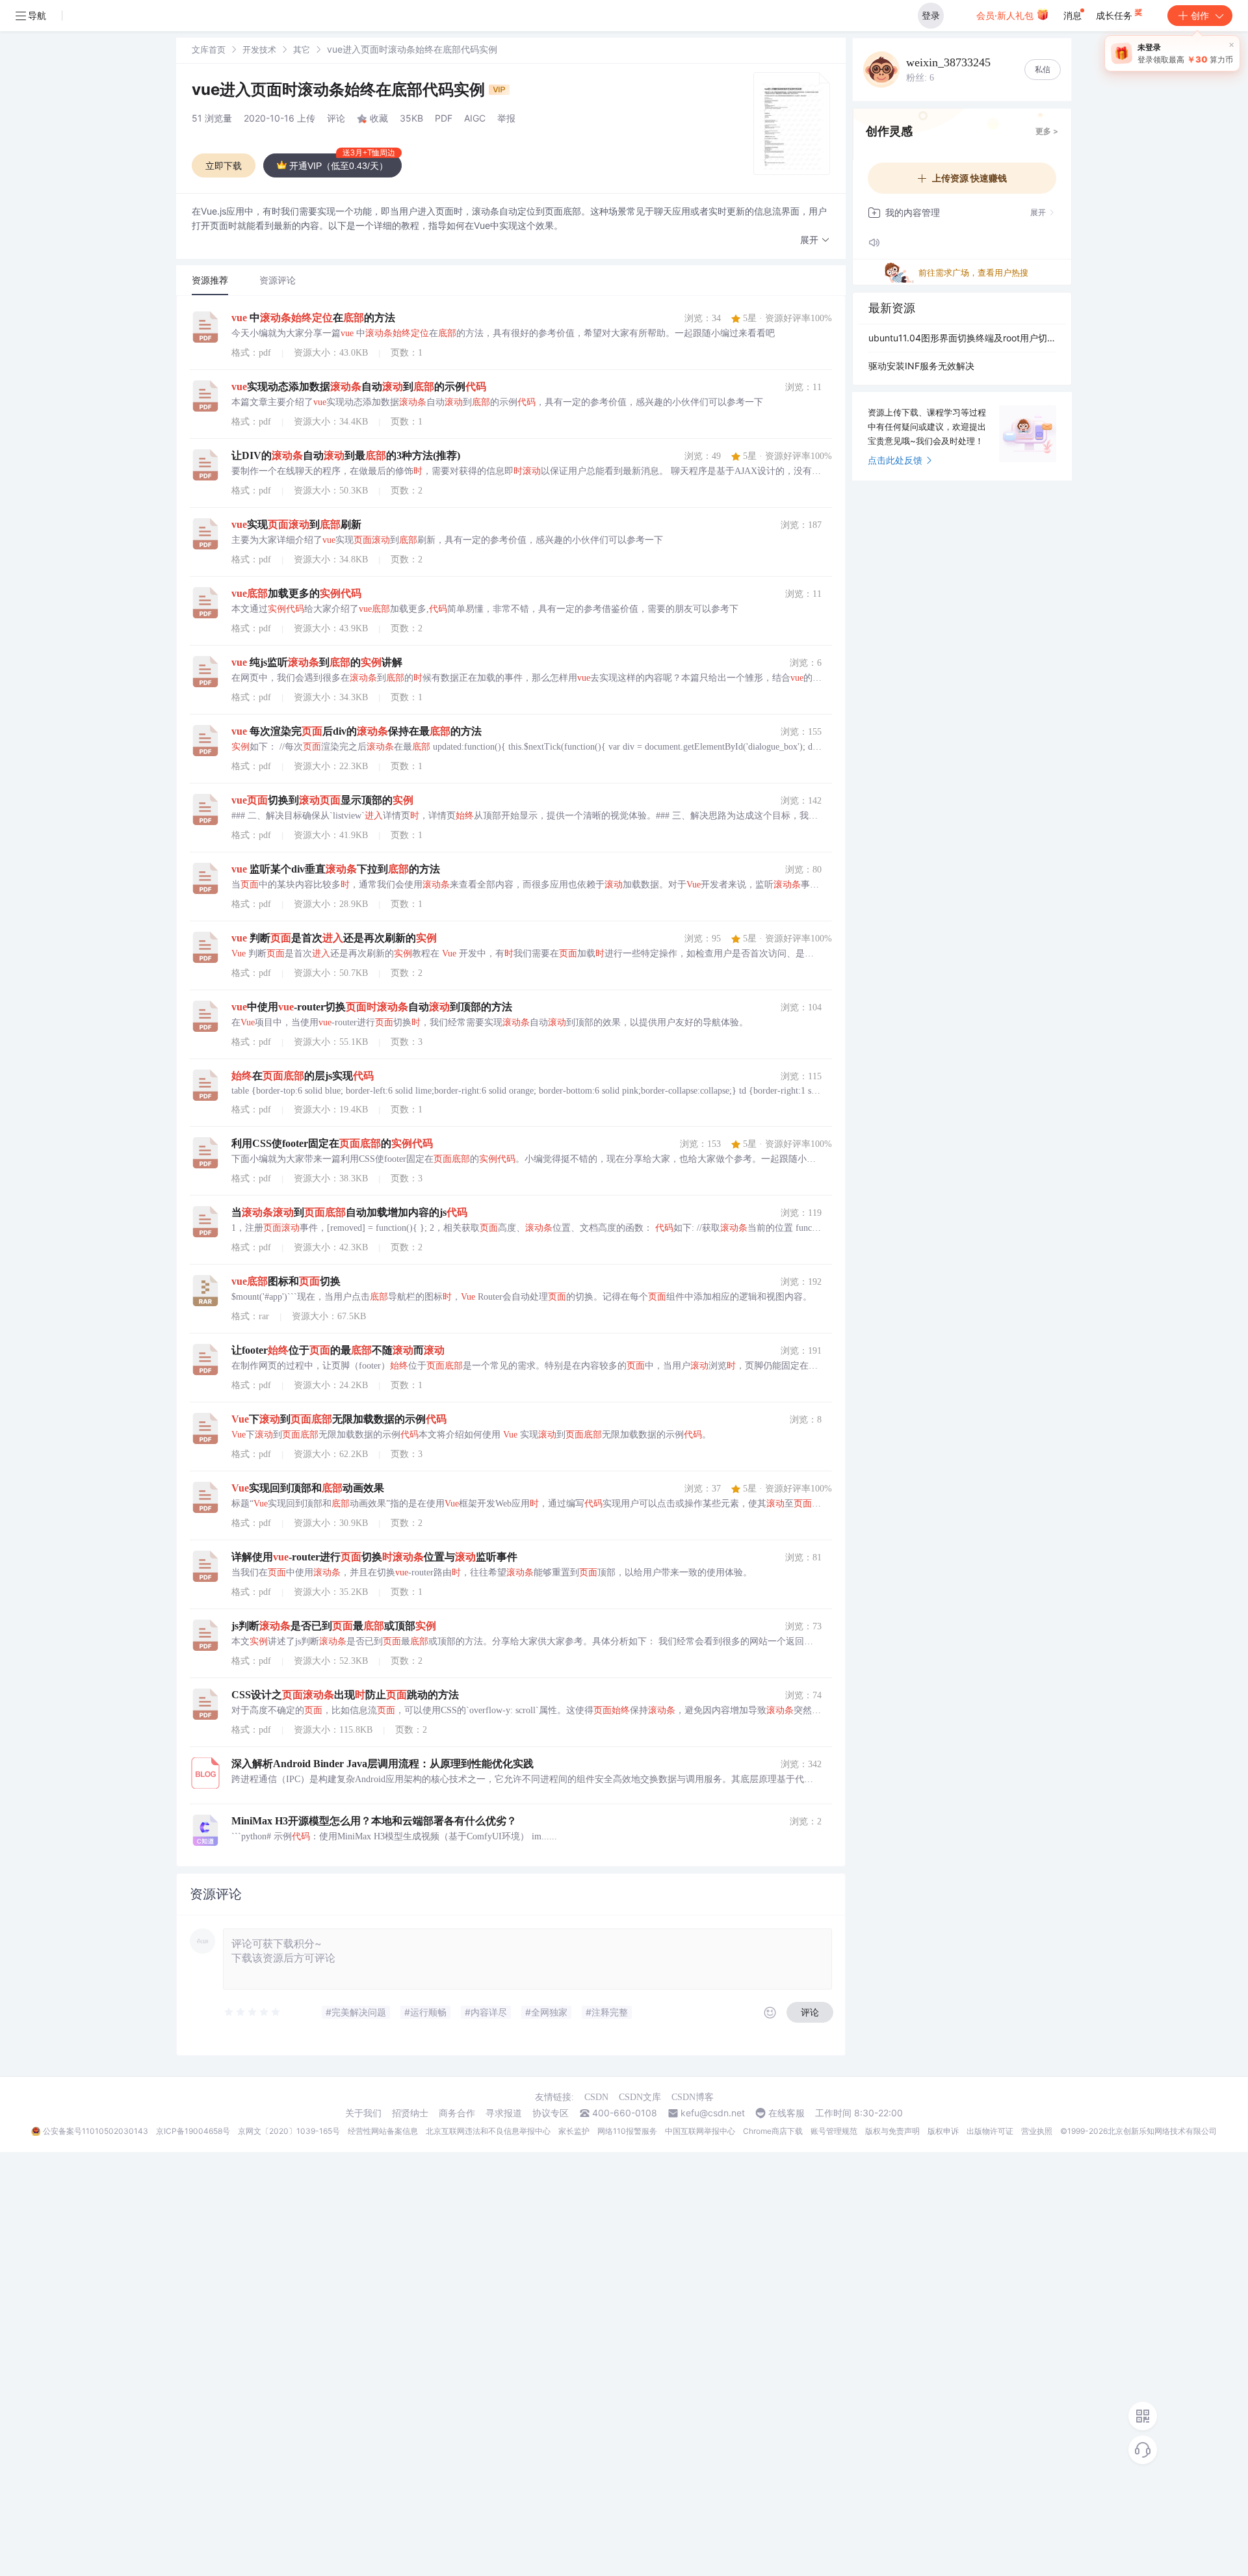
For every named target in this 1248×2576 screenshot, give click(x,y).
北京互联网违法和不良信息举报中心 (488, 2131)
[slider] (253, 2012)
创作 (1200, 15)
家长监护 (574, 2131)
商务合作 (457, 2113)
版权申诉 (943, 2131)
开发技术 (259, 49)
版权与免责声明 (892, 2131)
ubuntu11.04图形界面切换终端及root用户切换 (962, 338)
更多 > (1047, 131)
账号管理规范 (834, 2131)
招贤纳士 (410, 2113)
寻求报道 (504, 2113)
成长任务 (1115, 15)
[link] (209, 49)
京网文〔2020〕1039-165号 (289, 2131)
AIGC (475, 118)
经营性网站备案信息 (383, 2131)
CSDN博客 (693, 2097)
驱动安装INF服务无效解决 (921, 366)
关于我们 (363, 2113)
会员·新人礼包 (1006, 15)
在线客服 (786, 2113)
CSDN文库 (640, 2097)
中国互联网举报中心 (700, 2131)
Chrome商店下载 (773, 2131)
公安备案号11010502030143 (96, 2131)
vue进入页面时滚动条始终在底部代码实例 (340, 89)
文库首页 (209, 49)
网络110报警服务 (627, 2131)
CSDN (596, 2097)
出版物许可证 (990, 2131)
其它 (302, 49)
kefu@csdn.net (713, 2113)
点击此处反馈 (895, 460)
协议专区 (551, 2113)
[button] (815, 240)
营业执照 (1037, 2131)
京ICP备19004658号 (193, 2131)
